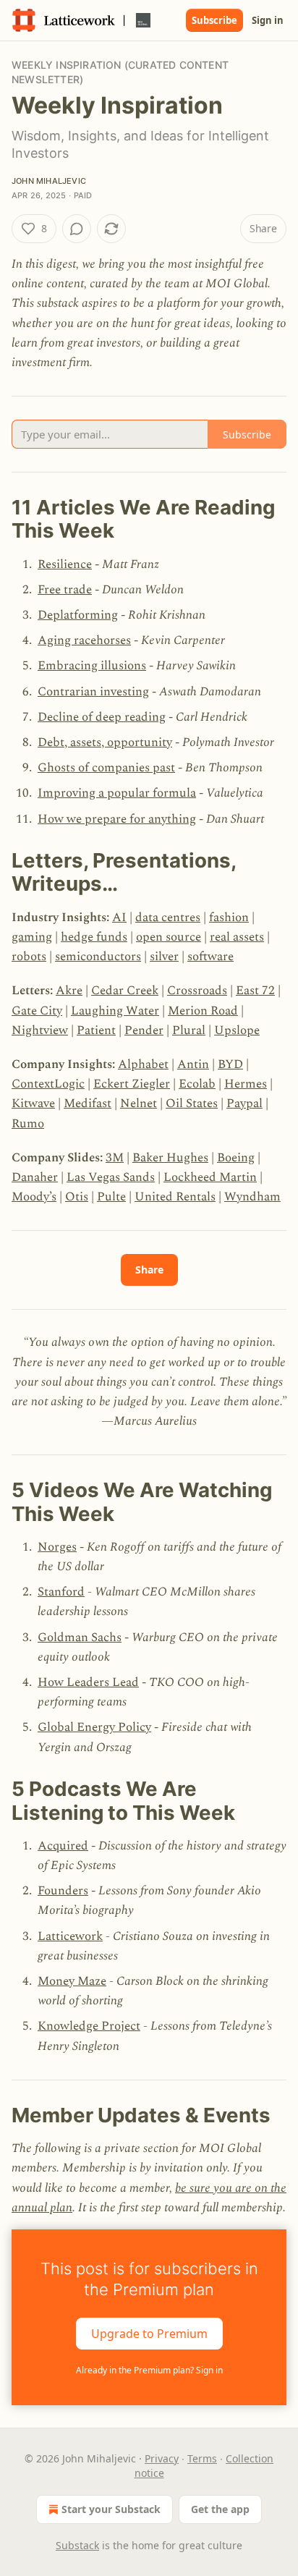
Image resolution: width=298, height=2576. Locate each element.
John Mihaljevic (49, 181)
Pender (144, 1030)
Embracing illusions (92, 666)
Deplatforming (78, 615)
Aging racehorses (84, 640)
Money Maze (72, 1981)
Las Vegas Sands (111, 1177)
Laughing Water (115, 1011)
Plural (189, 1030)
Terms (202, 2458)
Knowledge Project (89, 2026)
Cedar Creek (125, 991)
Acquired (63, 1846)
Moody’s (34, 1197)
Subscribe (214, 20)
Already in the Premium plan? (149, 2370)
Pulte (111, 1197)
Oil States (192, 1103)
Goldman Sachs (80, 1637)
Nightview (40, 1030)
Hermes (246, 1084)
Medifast (88, 1103)
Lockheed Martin (210, 1177)
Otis (77, 1197)
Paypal (244, 1103)
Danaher (35, 1177)
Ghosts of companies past (106, 768)
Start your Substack (111, 2509)
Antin (193, 1064)
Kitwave (33, 1103)
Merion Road (203, 1011)
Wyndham (252, 1197)
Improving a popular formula (117, 793)
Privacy (162, 2458)
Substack (77, 2545)
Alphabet (143, 1064)
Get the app (220, 2509)
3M (115, 1158)
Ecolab (197, 1084)
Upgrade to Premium (149, 2333)
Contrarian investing (93, 692)
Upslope (237, 1030)
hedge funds (94, 937)
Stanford (61, 1592)
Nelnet (139, 1103)
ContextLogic (48, 1084)
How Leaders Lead (88, 1682)
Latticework (70, 1936)
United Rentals (175, 1197)
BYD (230, 1064)
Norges (57, 1547)
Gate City (37, 1011)
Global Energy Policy (94, 1727)
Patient (96, 1030)
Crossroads (197, 991)
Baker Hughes (170, 1158)
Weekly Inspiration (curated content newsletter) (120, 72)
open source (169, 937)
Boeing (236, 1158)
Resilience (65, 564)
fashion (229, 918)
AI (119, 918)
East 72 (255, 991)
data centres (168, 918)
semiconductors (98, 957)
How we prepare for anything (117, 819)
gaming (32, 937)
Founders (63, 1891)
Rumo (28, 1124)
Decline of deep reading (102, 717)
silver (164, 957)
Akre (69, 991)
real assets (237, 937)
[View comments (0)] (77, 229)
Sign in (268, 20)
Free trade (65, 590)
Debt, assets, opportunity (105, 742)
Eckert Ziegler (132, 1084)
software (210, 957)
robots (29, 957)
